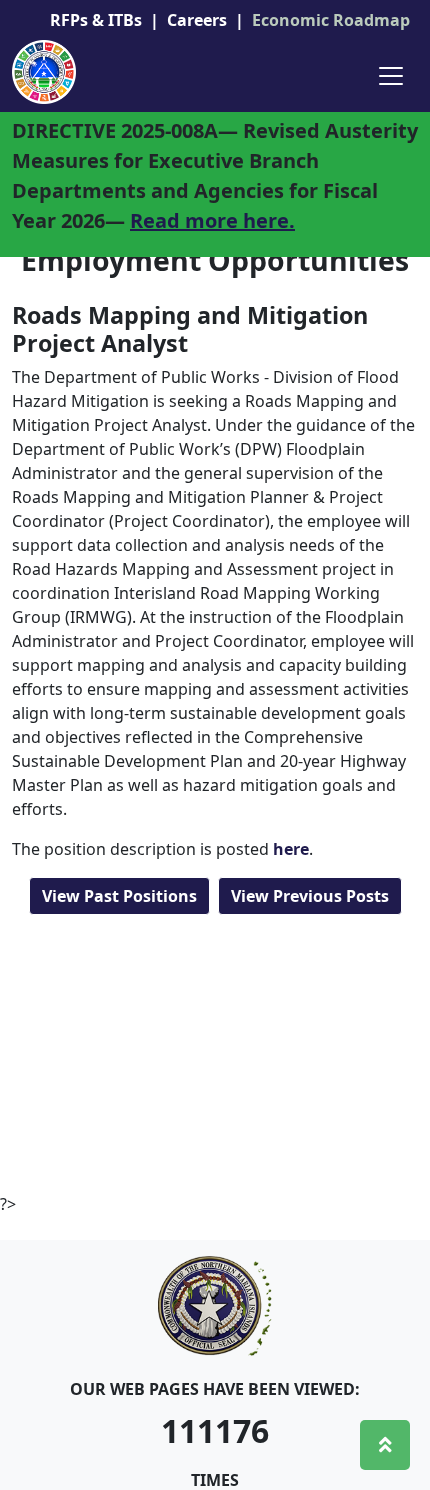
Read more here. (212, 220)
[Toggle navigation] (391, 76)
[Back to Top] (385, 1445)
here (291, 849)
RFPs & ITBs (96, 20)
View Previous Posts (310, 896)
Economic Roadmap (331, 20)
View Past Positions (119, 896)
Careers (197, 20)
